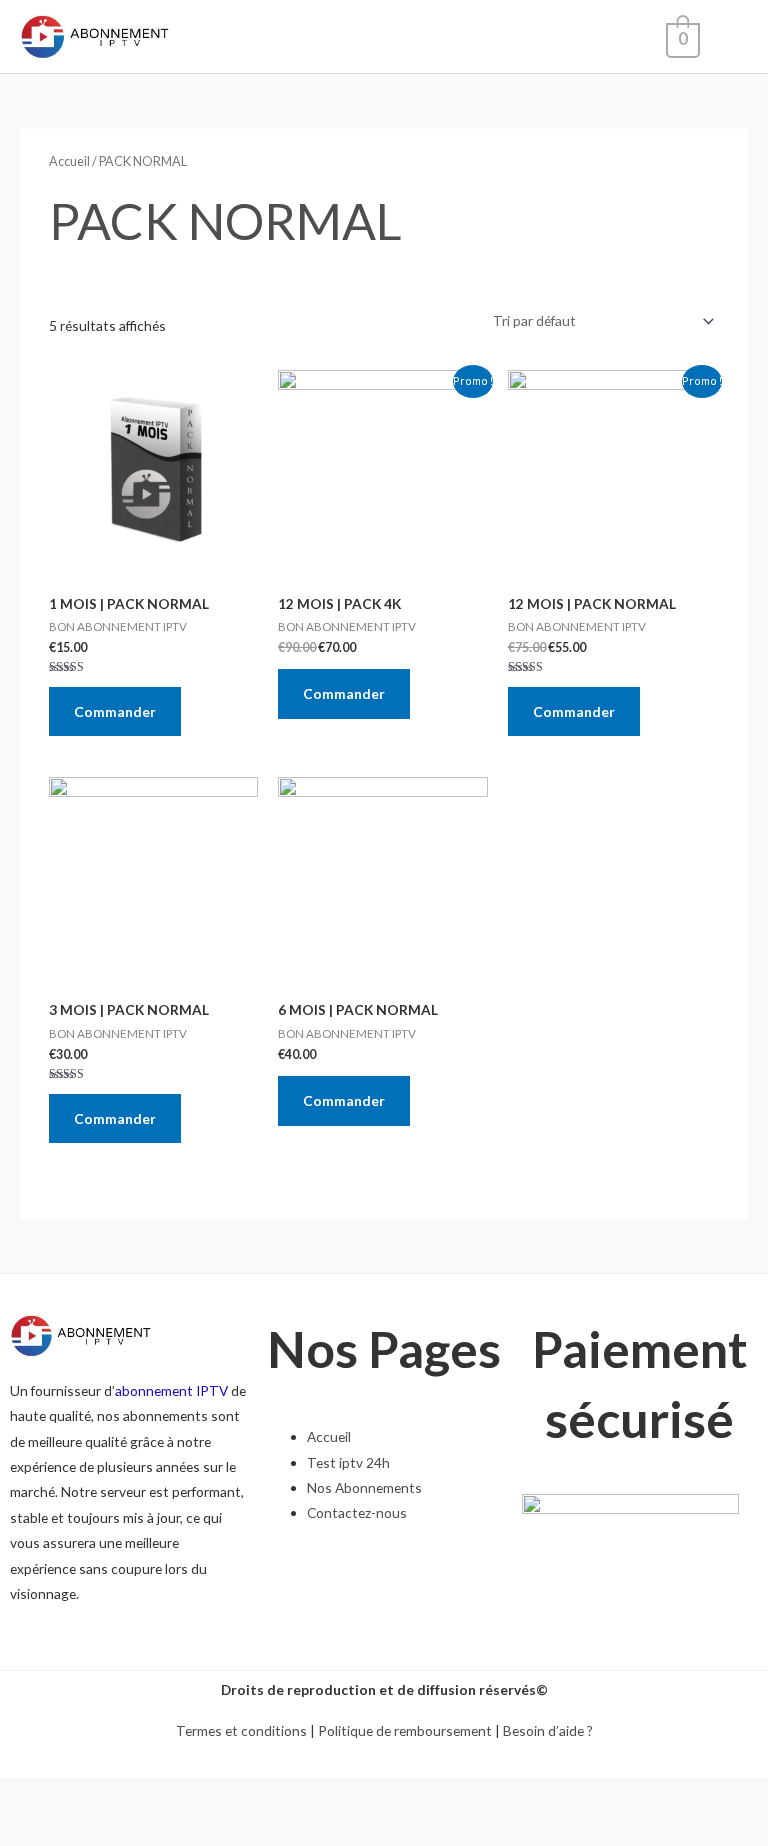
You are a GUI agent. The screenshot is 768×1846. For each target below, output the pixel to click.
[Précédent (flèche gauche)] (25, 1830)
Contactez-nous (357, 1512)
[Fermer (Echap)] (25, 1796)
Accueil (69, 161)
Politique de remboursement (405, 1730)
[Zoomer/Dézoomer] (184, 1796)
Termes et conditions (241, 1730)
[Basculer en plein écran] (131, 1796)
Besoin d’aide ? (548, 1730)
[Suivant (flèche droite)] (78, 1830)
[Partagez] (78, 1796)
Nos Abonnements (364, 1487)
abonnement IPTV (171, 1390)
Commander (115, 711)
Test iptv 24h (348, 1462)
